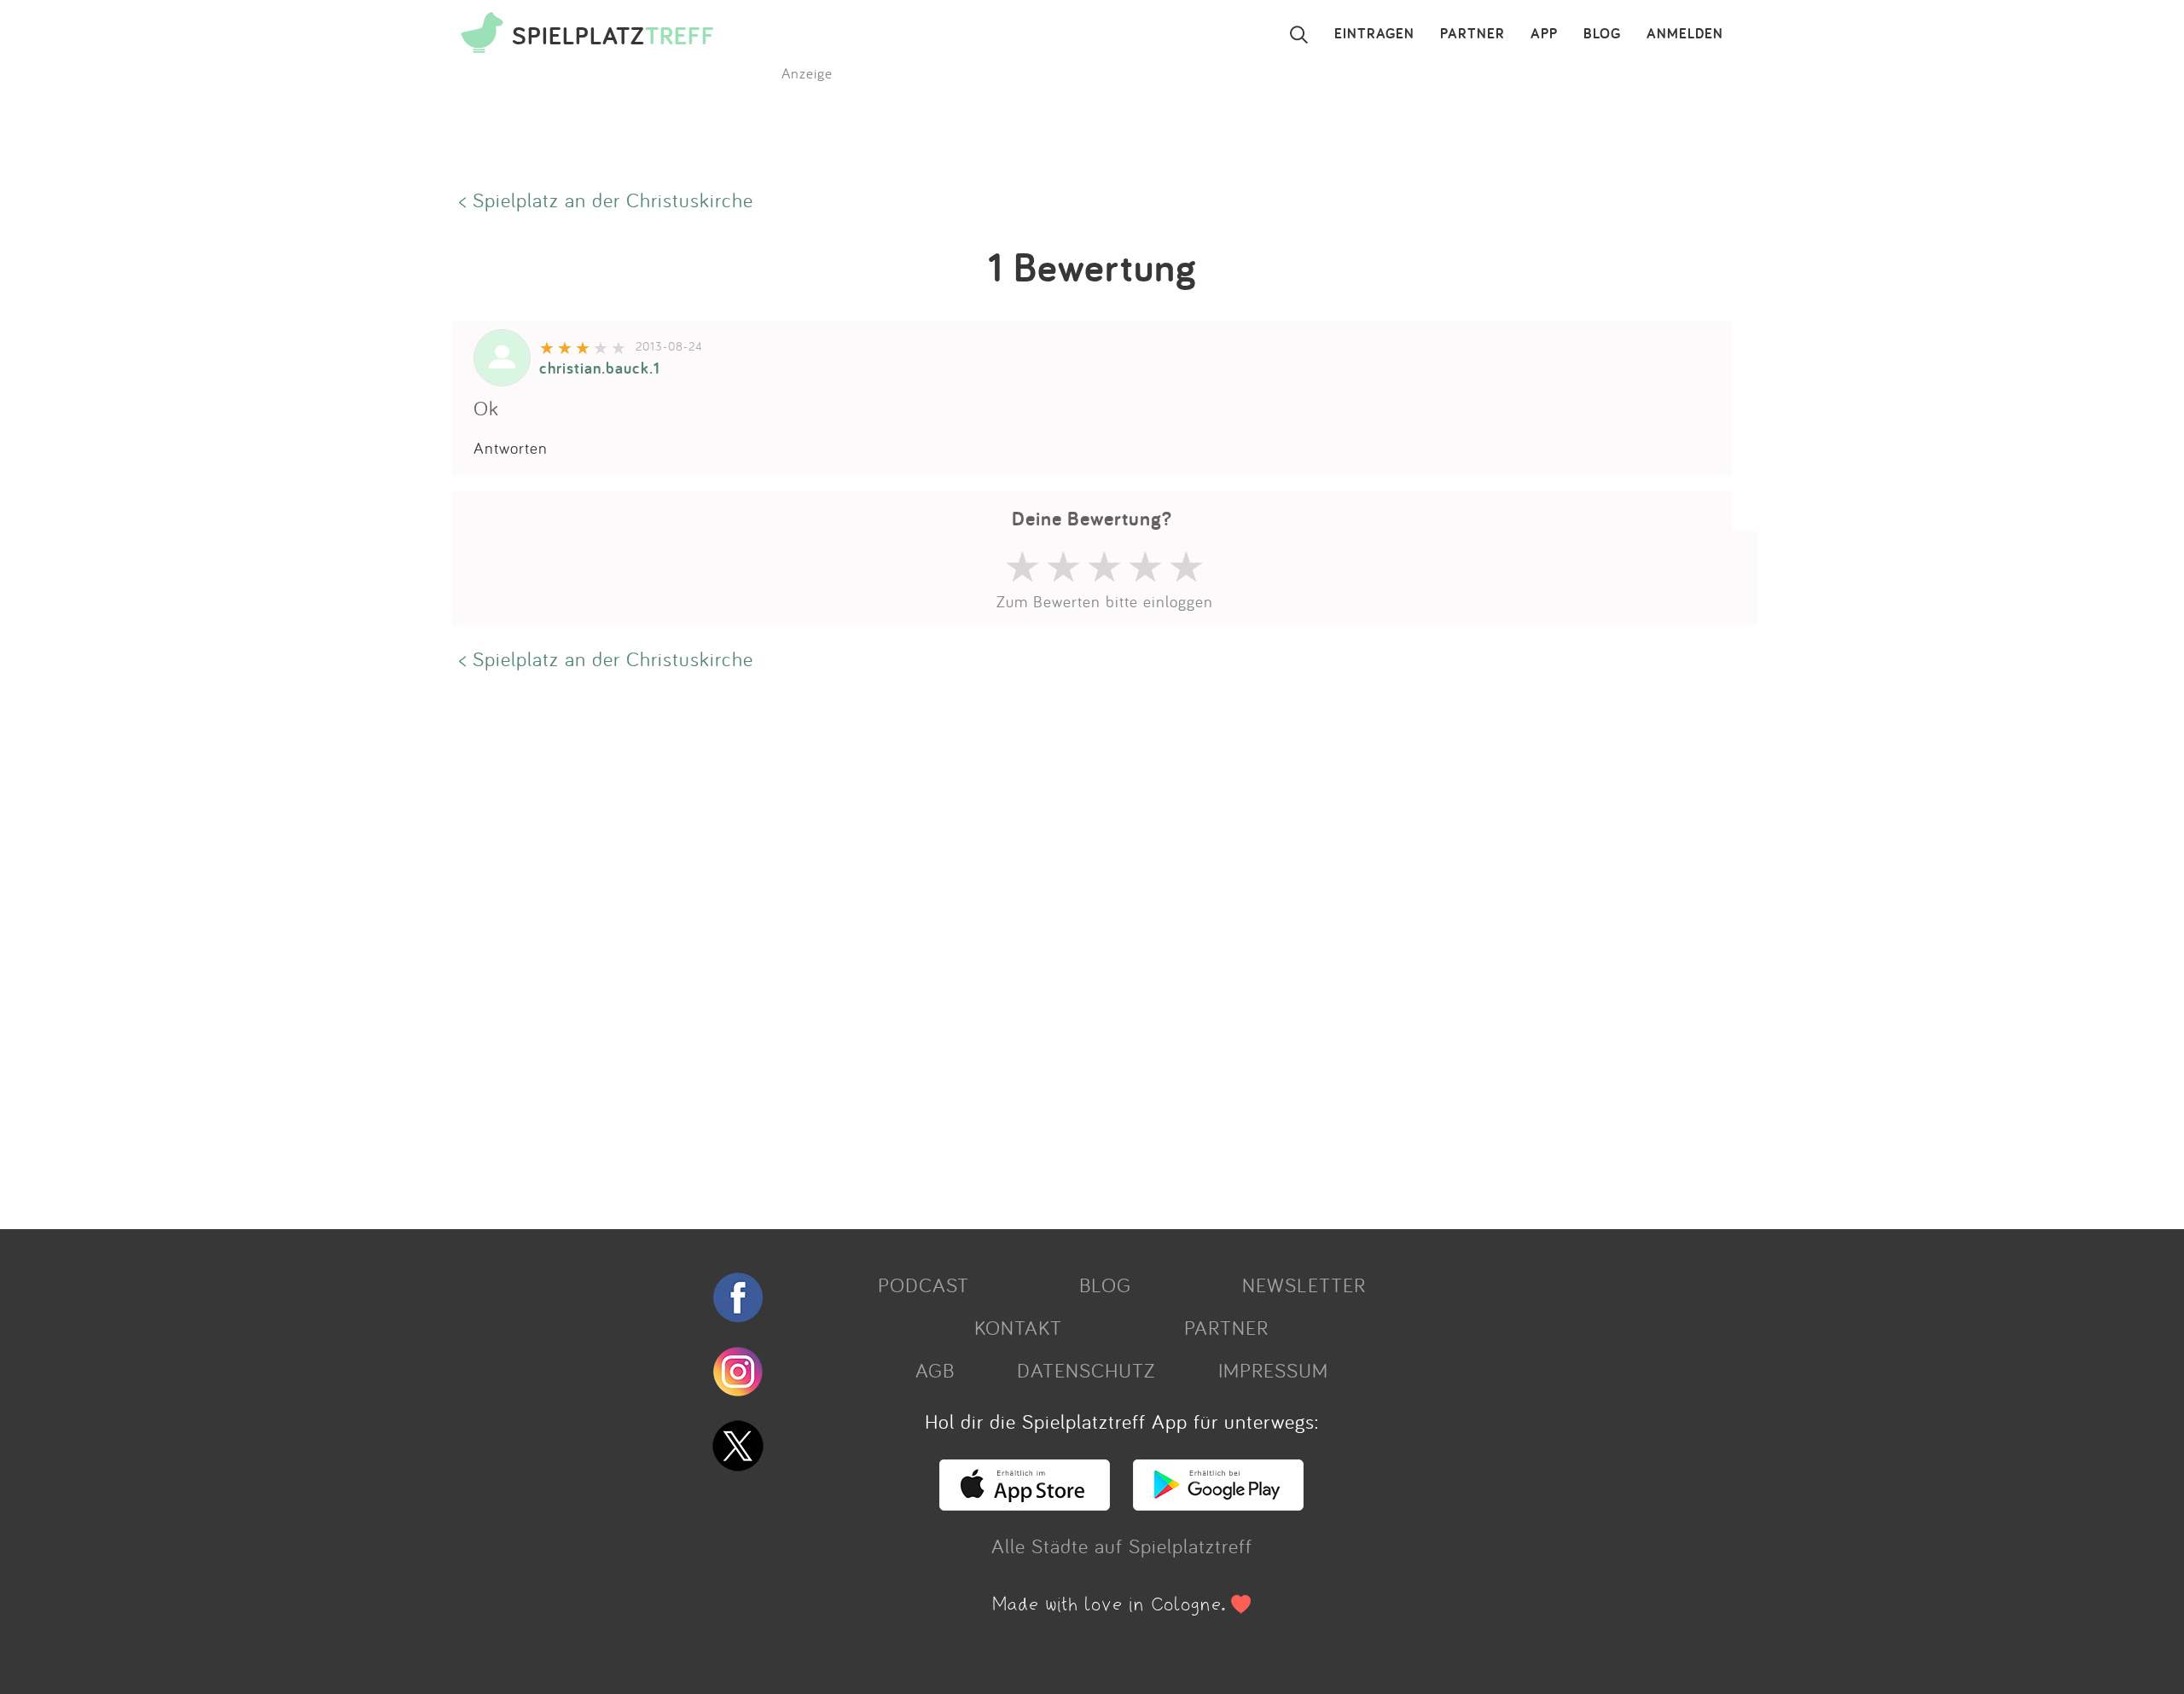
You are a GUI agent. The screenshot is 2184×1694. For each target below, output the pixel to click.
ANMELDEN (1685, 34)
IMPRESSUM (1273, 1370)
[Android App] (1218, 1503)
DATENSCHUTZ (1086, 1370)
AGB (935, 1370)
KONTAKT (1018, 1327)
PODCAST (924, 1285)
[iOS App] (1025, 1503)
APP (1544, 34)
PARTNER (1472, 34)
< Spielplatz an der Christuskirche (606, 200)
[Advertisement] (964, 948)
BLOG (1602, 34)
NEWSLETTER (1304, 1285)
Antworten (511, 448)
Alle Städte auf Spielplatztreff (1122, 1546)
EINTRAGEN (1374, 34)
